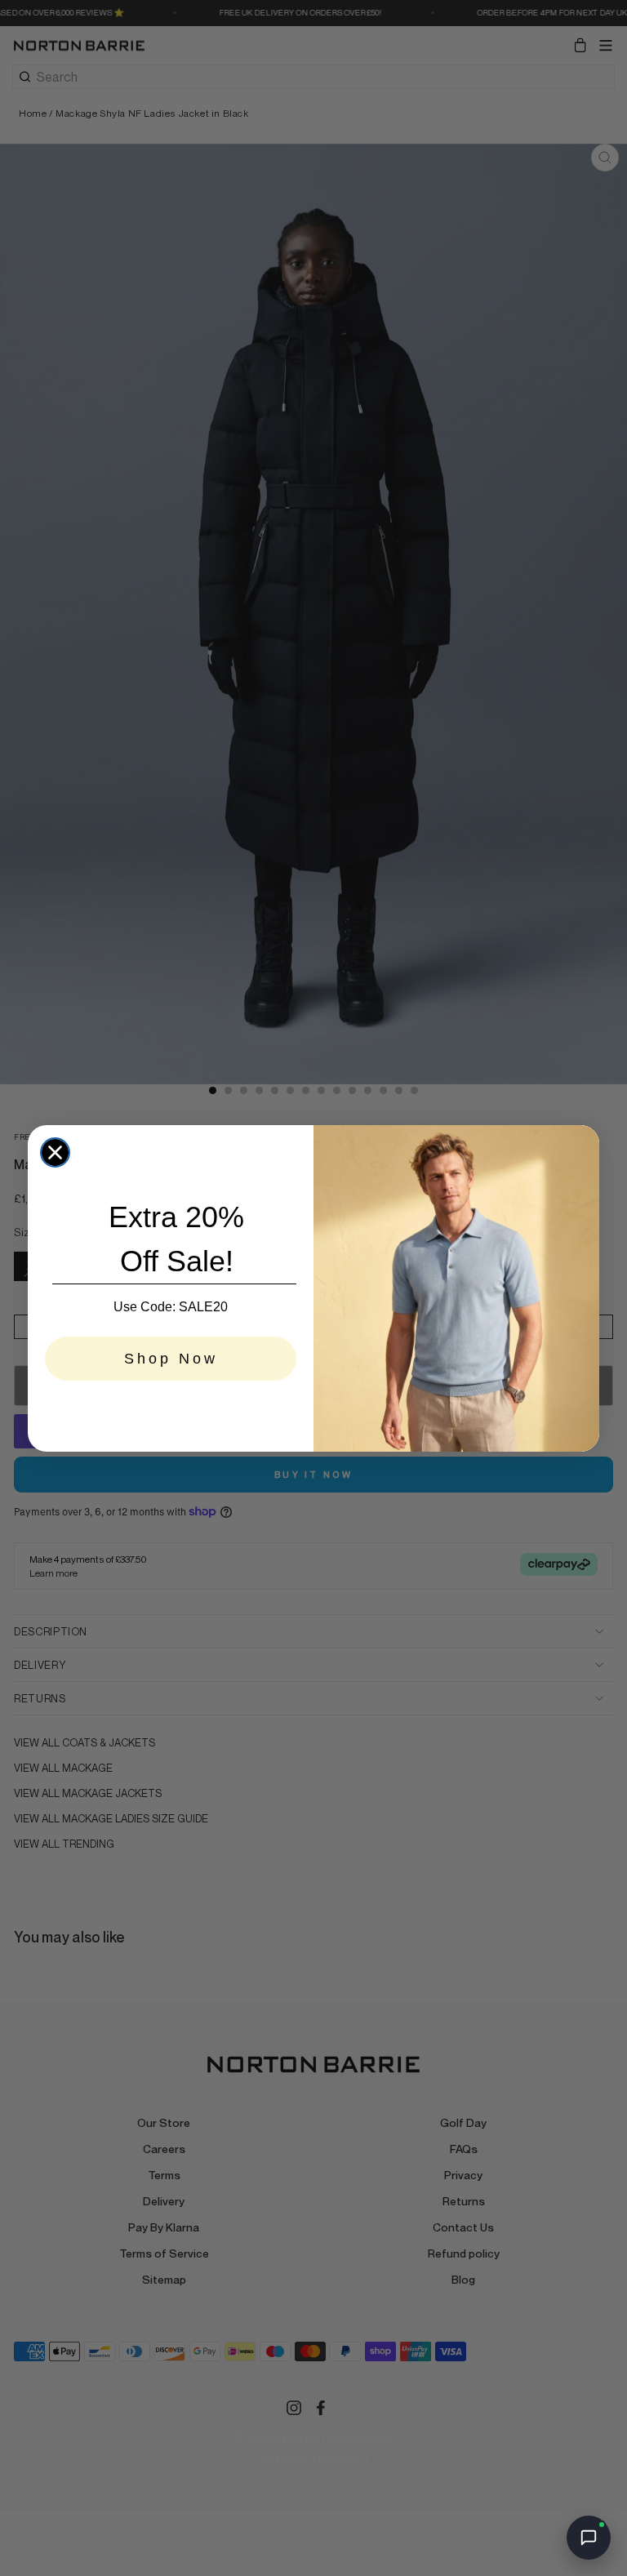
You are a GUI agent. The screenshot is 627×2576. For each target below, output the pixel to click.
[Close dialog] (55, 1152)
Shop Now (171, 1359)
